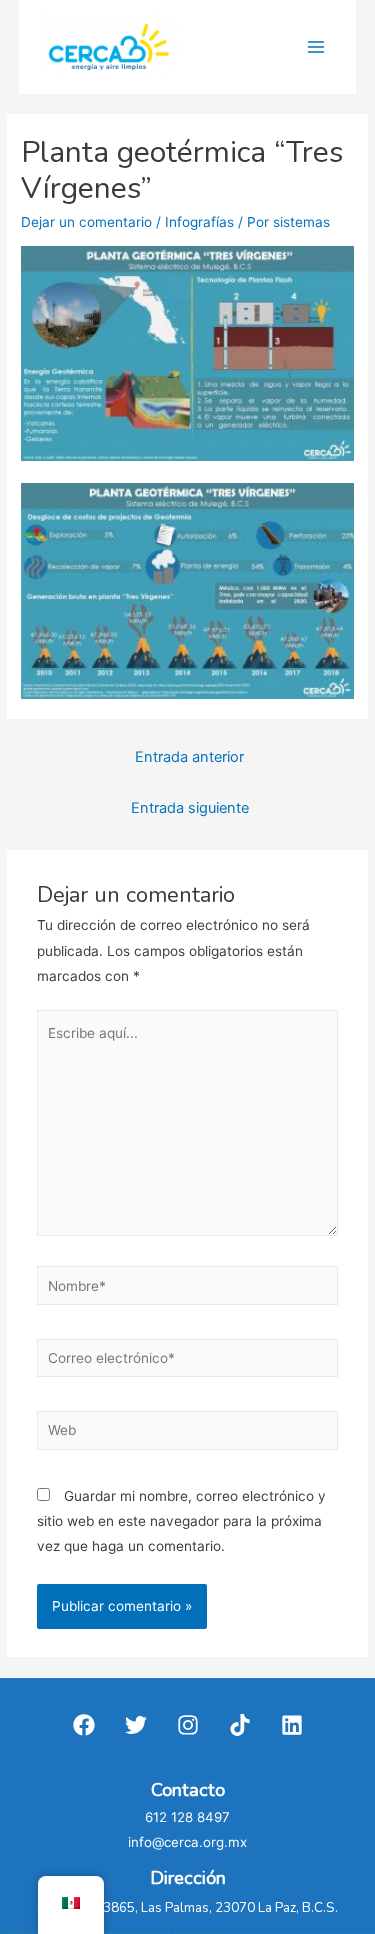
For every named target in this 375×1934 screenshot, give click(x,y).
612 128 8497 (187, 1817)
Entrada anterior (189, 757)
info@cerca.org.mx (187, 1842)
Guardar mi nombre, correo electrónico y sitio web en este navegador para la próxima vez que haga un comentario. (181, 1521)
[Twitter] (136, 1725)
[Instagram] (188, 1725)
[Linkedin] (292, 1725)
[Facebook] (84, 1725)
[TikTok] (240, 1725)
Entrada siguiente (190, 808)
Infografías (199, 222)
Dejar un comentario (86, 222)
